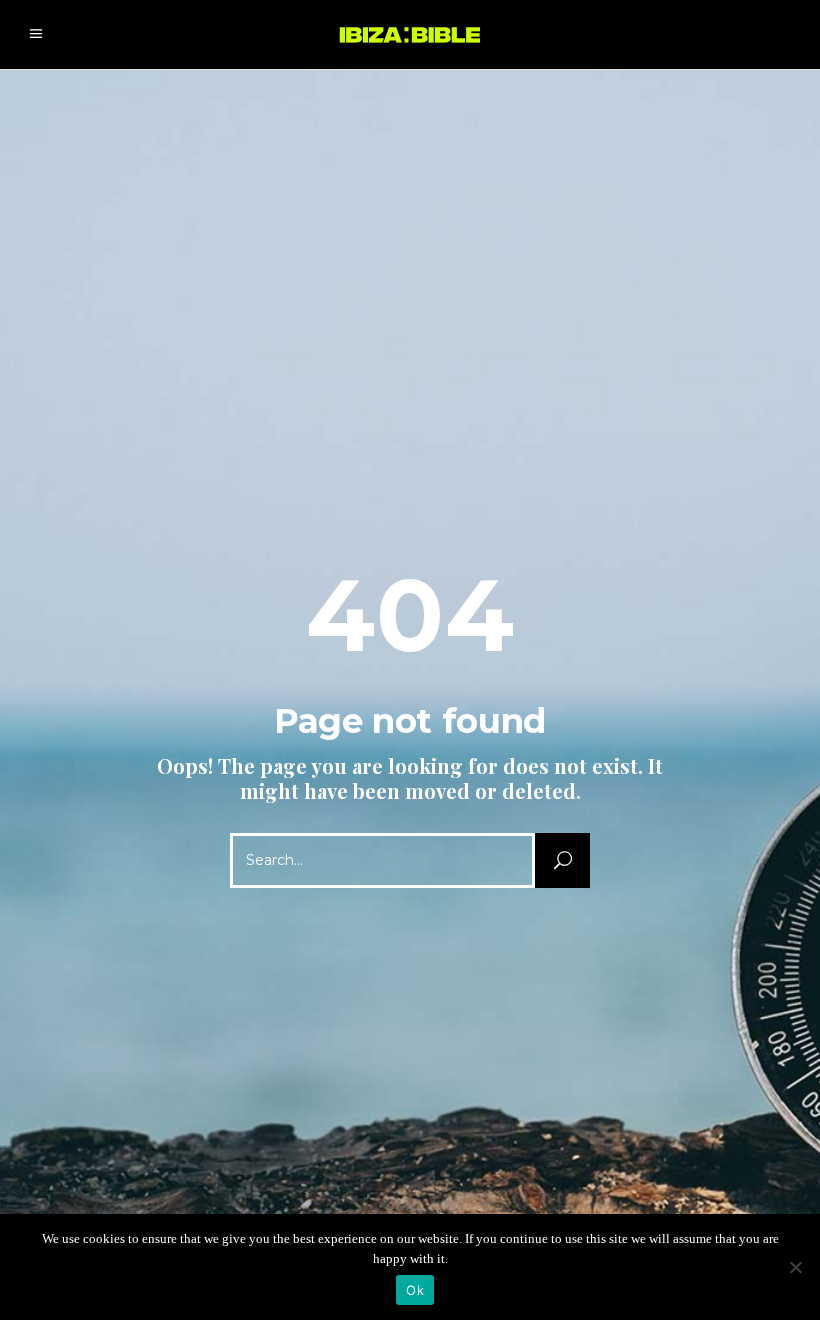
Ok (415, 1290)
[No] (795, 1267)
